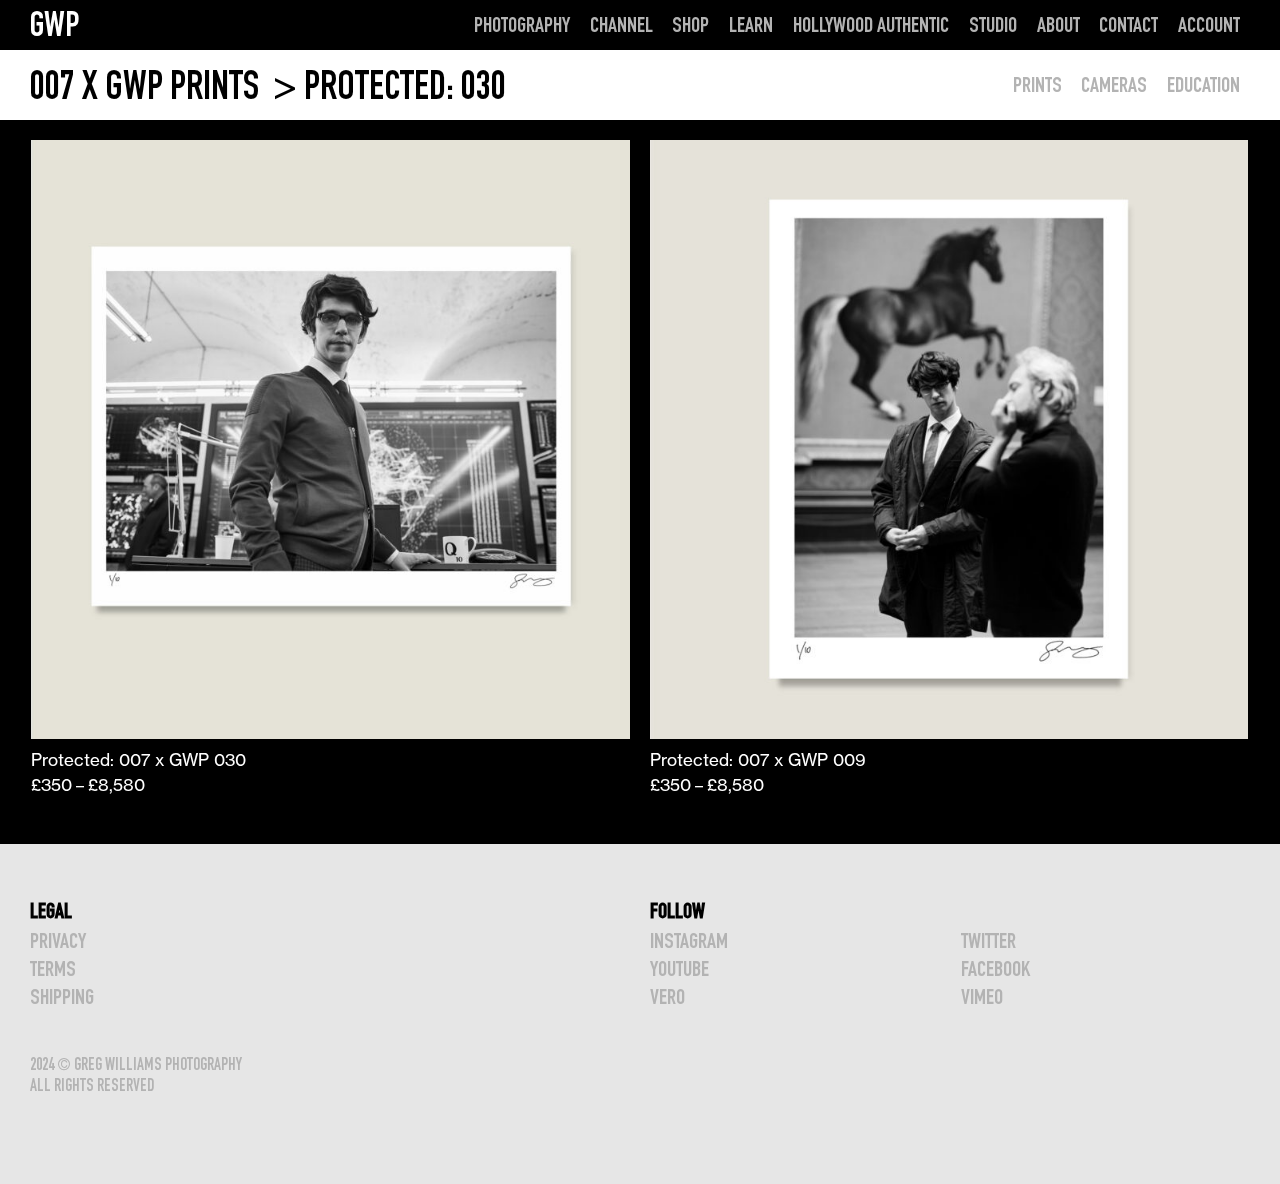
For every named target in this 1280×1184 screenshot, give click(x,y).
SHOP (690, 24)
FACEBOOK (995, 968)
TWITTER (988, 940)
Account (1209, 24)
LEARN (751, 24)
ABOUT (1058, 24)
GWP (55, 24)
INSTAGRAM (689, 940)
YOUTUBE (679, 968)
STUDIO (993, 24)
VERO (667, 996)
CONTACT (1128, 24)
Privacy (58, 940)
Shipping (62, 996)
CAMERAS (1114, 84)
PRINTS (1037, 84)
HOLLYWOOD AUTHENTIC (871, 24)
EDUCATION (1203, 84)
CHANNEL (621, 24)
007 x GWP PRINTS (148, 85)
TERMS (53, 968)
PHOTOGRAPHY (522, 24)
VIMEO (982, 996)
